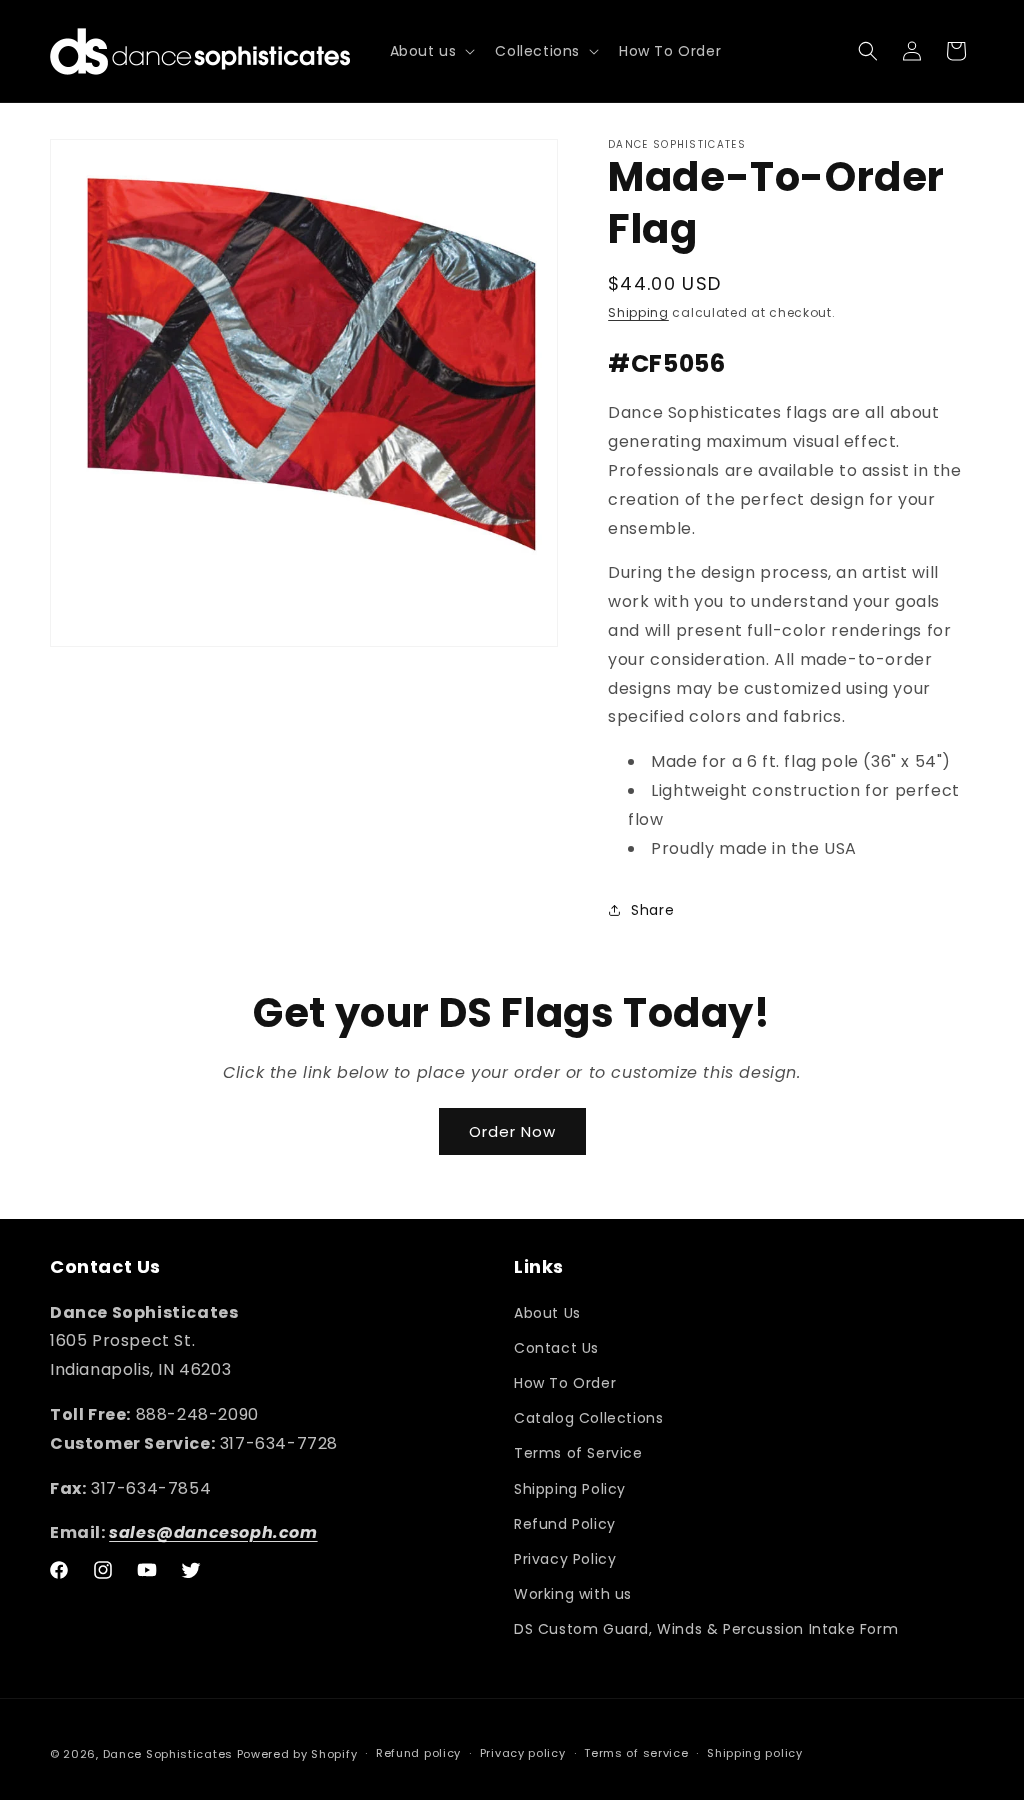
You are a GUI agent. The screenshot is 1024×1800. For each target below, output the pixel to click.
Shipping (638, 312)
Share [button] (652, 910)
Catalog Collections (588, 1418)
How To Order (565, 1383)
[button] (431, 51)
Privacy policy (523, 1753)
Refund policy (418, 1753)
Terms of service (636, 1753)
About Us (547, 1313)
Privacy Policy (565, 1559)
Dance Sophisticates (168, 1754)
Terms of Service (578, 1453)
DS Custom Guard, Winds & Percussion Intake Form (706, 1629)
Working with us (573, 1594)
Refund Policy (565, 1524)
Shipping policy (755, 1753)
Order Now (512, 1131)
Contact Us (556, 1348)
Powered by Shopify (297, 1754)
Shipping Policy (570, 1489)
